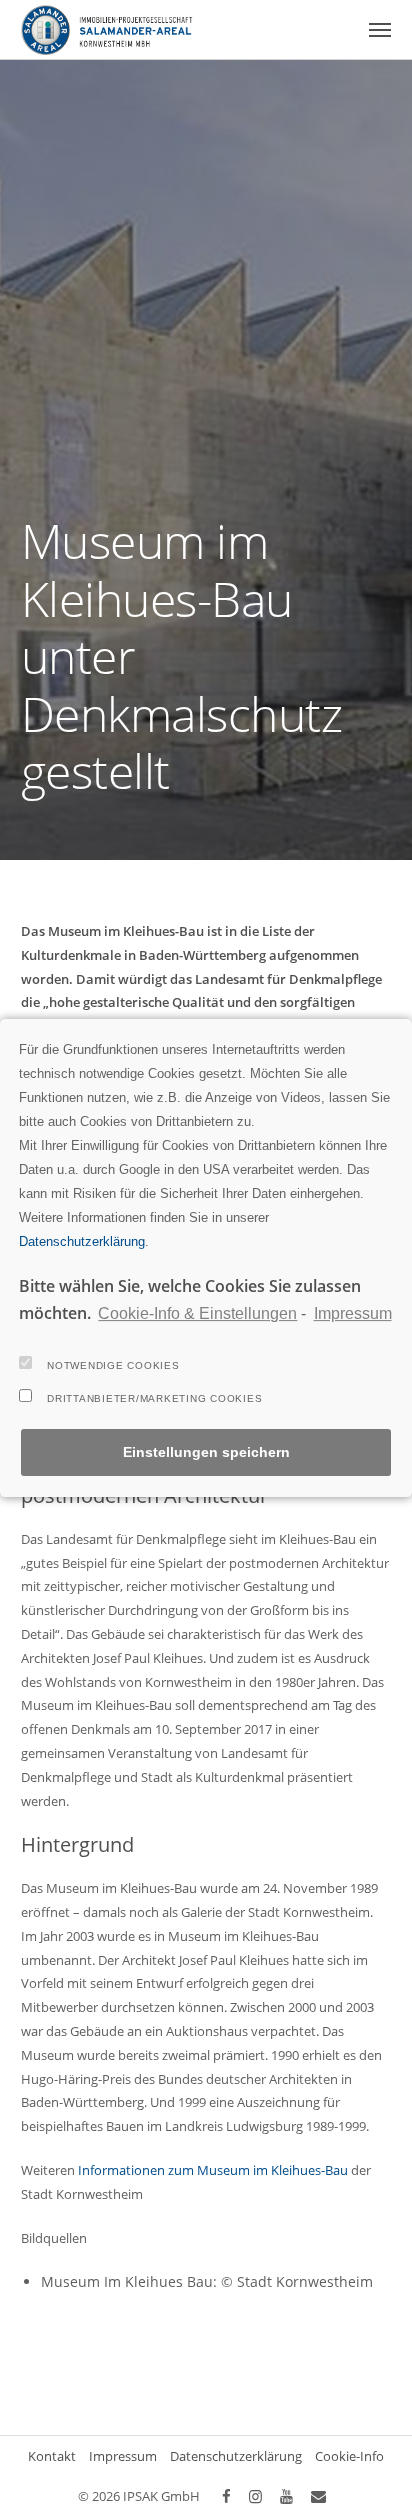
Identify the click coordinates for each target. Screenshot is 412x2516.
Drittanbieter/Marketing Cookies (154, 1398)
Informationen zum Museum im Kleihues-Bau (213, 2170)
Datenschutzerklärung (82, 1241)
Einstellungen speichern (206, 1452)
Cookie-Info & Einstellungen (197, 1313)
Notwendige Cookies (113, 1365)
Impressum (352, 1313)
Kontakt (52, 2456)
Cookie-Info (349, 2456)
